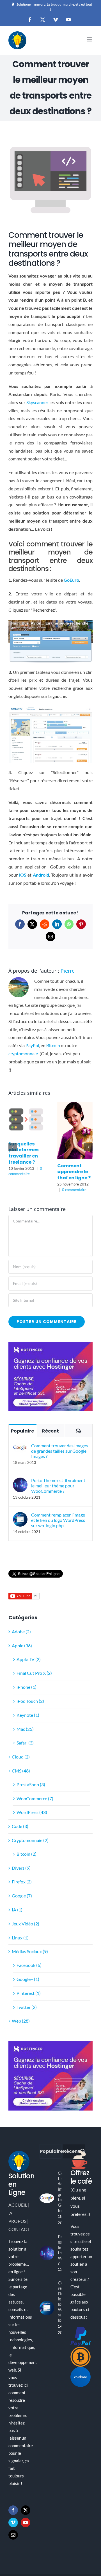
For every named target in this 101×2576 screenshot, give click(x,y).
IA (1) (17, 1910)
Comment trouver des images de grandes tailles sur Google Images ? (59, 1451)
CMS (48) (21, 1771)
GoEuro (71, 580)
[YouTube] (26, 2523)
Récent (50, 1431)
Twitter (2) (27, 2007)
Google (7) (22, 1896)
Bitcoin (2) (27, 1854)
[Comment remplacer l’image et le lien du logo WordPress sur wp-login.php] (20, 1516)
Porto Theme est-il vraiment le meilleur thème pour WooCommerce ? (58, 1486)
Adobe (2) (21, 1631)
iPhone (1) (27, 1687)
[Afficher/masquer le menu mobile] (90, 39)
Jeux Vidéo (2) (26, 1924)
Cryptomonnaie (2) (30, 1840)
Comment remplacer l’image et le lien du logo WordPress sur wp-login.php (58, 1520)
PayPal (32, 1045)
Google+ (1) (28, 1979)
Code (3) (20, 1826)
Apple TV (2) (29, 1659)
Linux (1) (20, 1938)
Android (41, 875)
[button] (13, 1147)
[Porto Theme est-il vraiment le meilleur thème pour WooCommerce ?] (20, 1481)
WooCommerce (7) (35, 1798)
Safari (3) (25, 1743)
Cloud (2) (21, 1757)
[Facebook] (13, 2510)
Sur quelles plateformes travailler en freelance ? (23, 1153)
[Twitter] (26, 2510)
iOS (23, 875)
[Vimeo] (13, 2523)
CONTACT (19, 2229)
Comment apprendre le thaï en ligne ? (74, 1172)
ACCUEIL (18, 2205)
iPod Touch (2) (30, 1701)
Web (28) (21, 2021)
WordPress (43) (32, 1812)
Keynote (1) (28, 1715)
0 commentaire (74, 1190)
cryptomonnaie (23, 1053)
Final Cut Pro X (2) (34, 1673)
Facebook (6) (29, 1965)
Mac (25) (25, 1729)
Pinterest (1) (29, 1993)
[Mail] (13, 2535)
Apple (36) (22, 1645)
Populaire (22, 1431)
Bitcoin (53, 1045)
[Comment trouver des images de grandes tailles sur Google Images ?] (20, 1447)
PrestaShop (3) (31, 1784)
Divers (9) (21, 1868)
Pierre (68, 971)
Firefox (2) (22, 1882)
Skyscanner (37, 402)
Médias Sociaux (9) (30, 1952)
